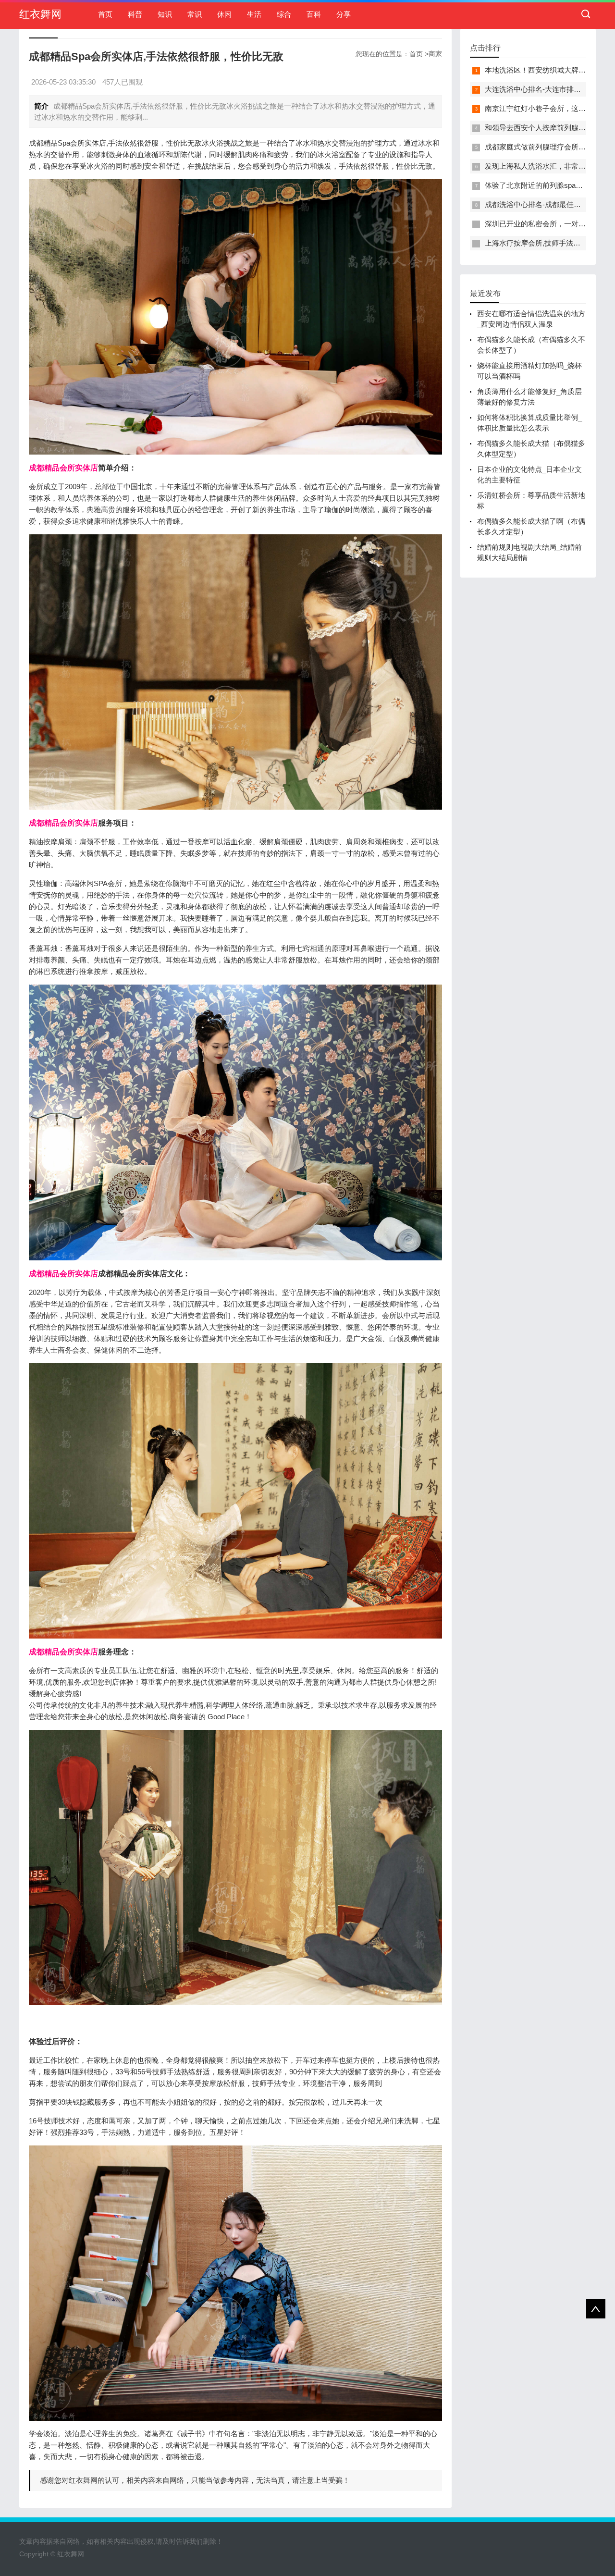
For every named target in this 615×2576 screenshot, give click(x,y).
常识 (195, 14)
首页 (105, 14)
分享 (344, 14)
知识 (165, 14)
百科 (314, 14)
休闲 (224, 14)
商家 (435, 54)
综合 (284, 14)
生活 (254, 14)
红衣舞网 (40, 14)
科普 (135, 14)
